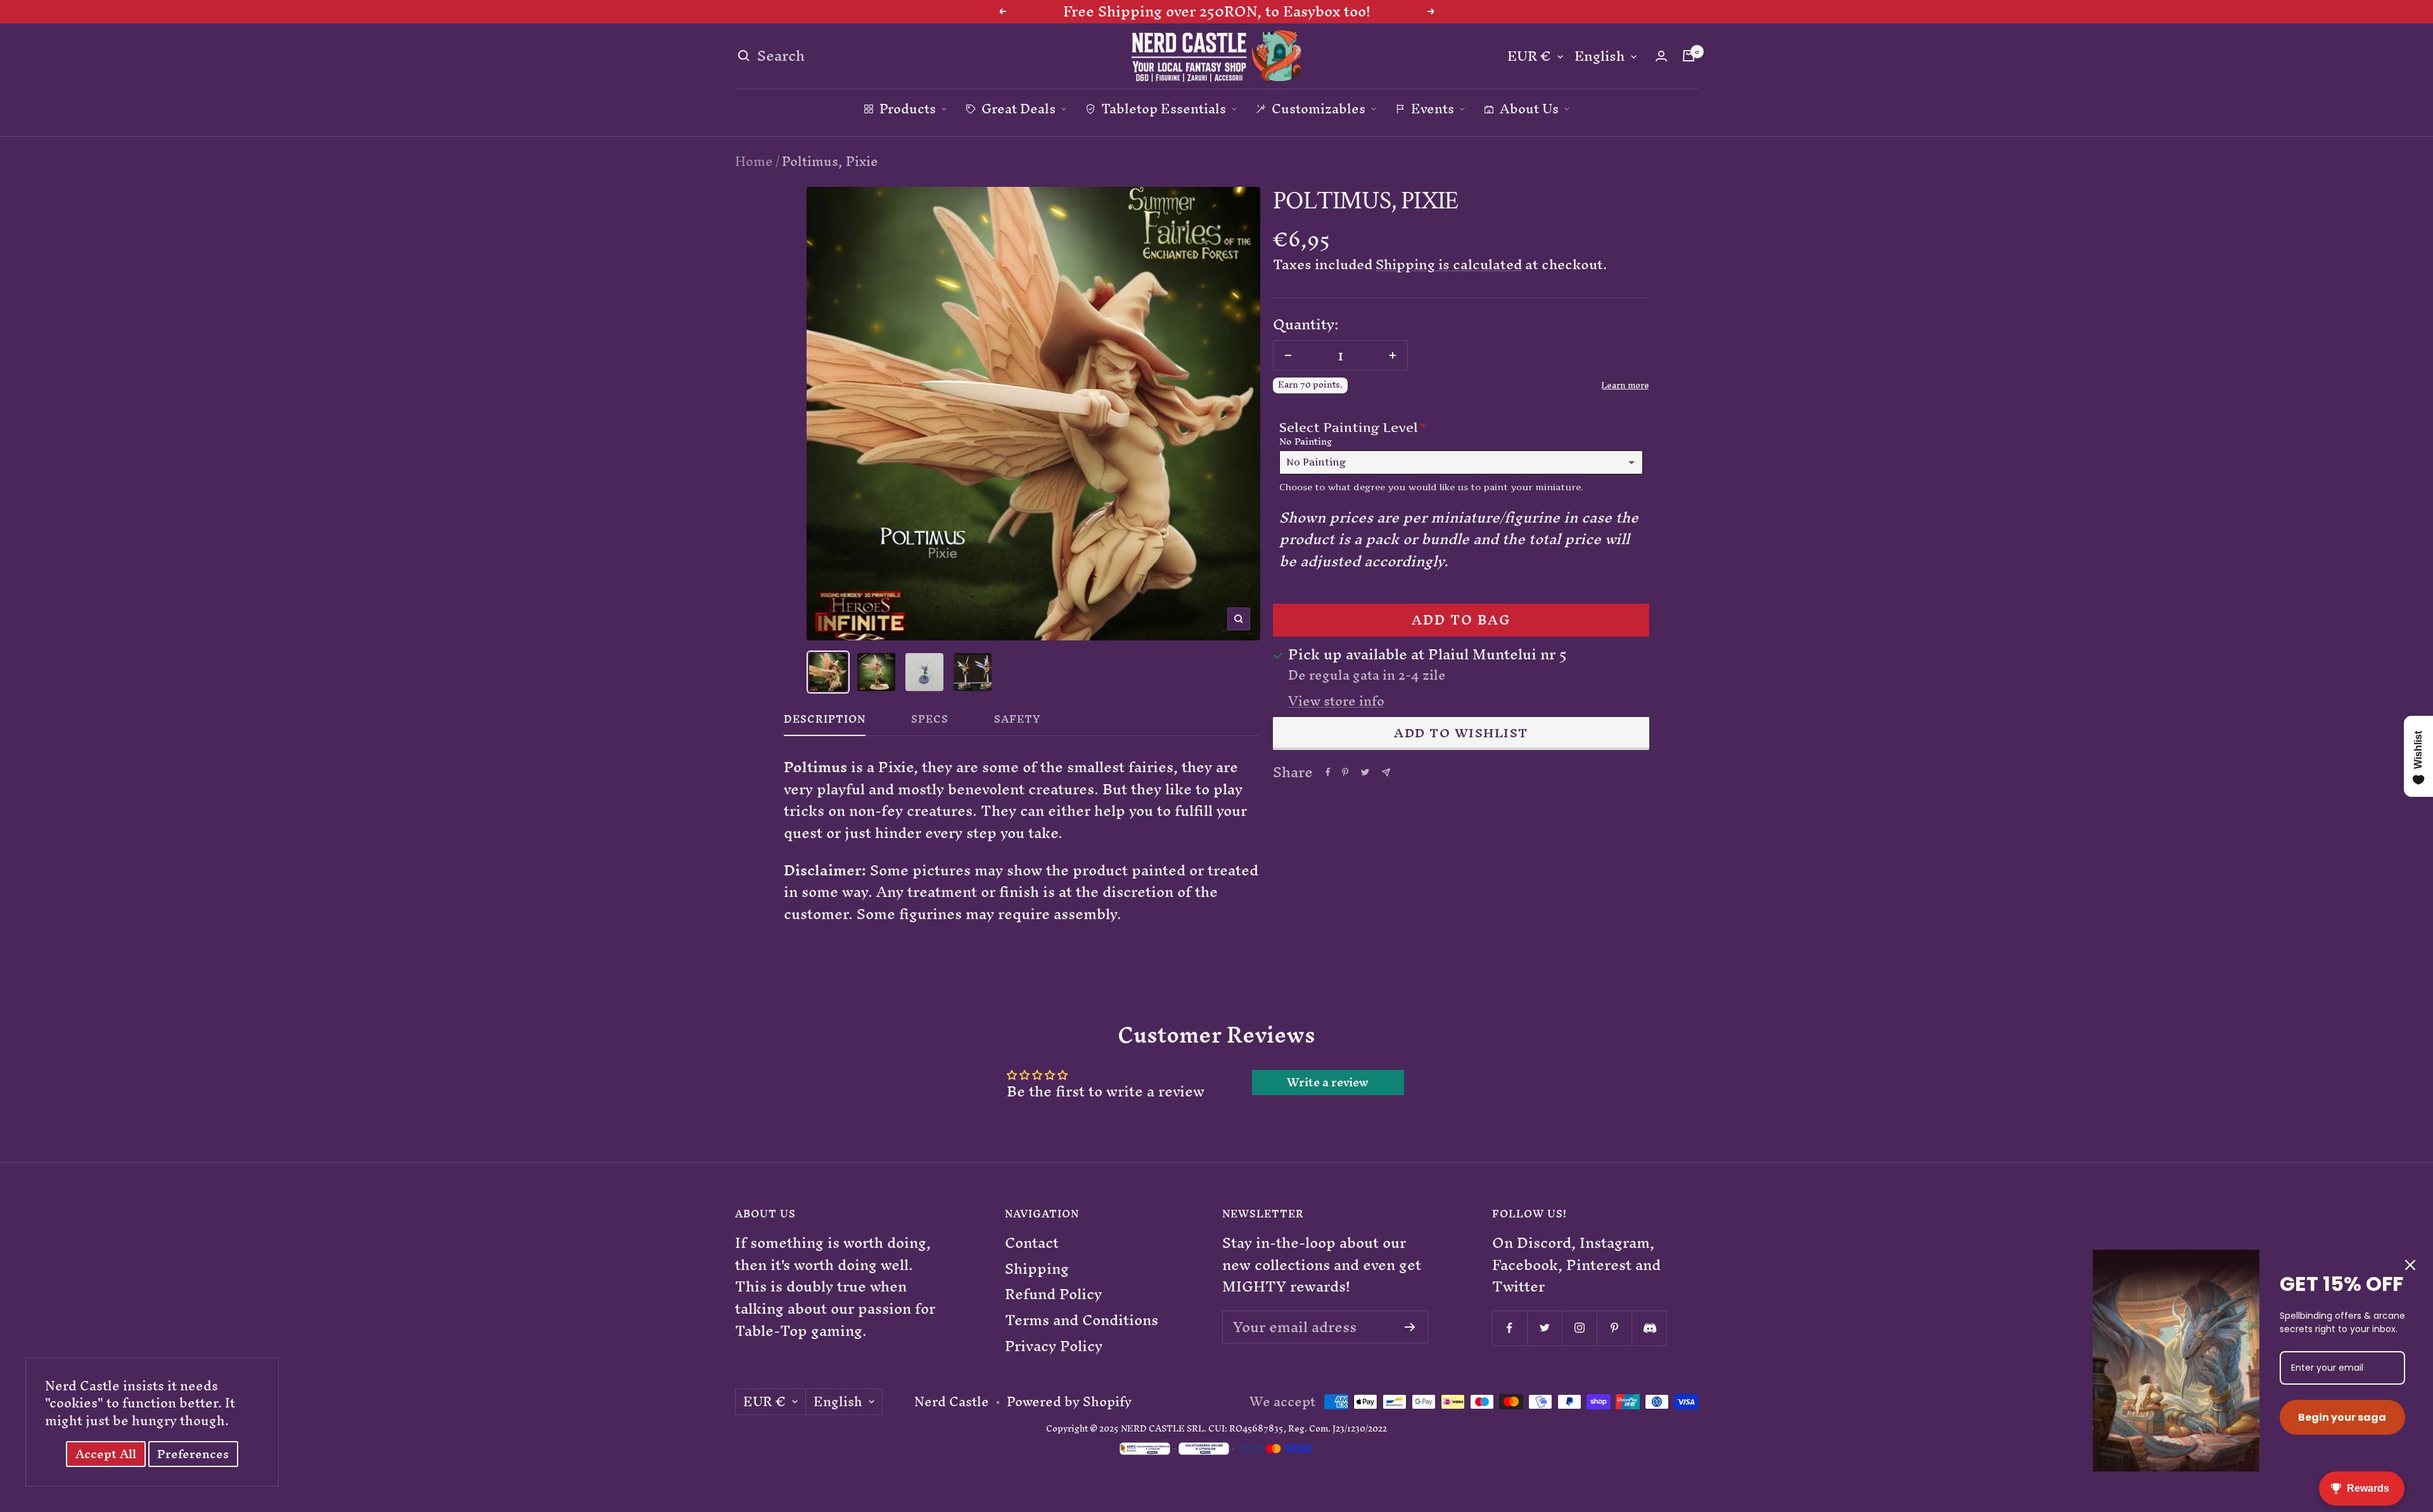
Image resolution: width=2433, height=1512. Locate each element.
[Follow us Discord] (1649, 1328)
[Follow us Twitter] (1544, 1328)
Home (754, 161)
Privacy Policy (1054, 1346)
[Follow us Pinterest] (1614, 1328)
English (1600, 57)
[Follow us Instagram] (1579, 1328)
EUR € (1529, 57)
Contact (1032, 1243)
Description (825, 722)
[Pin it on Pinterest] (1345, 772)
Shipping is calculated (1449, 264)
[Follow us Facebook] (1510, 1328)
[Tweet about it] (1365, 772)
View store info (1336, 701)
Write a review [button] (1328, 1083)
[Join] (1410, 1327)
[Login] (1661, 56)
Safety (1018, 722)
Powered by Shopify (1069, 1402)
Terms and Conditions (1082, 1320)
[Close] (2410, 1265)
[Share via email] (1386, 772)
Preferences (193, 1454)
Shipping (1037, 1269)
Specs (930, 722)
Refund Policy (1053, 1294)
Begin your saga (2342, 1417)
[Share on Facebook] (1328, 772)
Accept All (106, 1454)
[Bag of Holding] (1689, 56)
